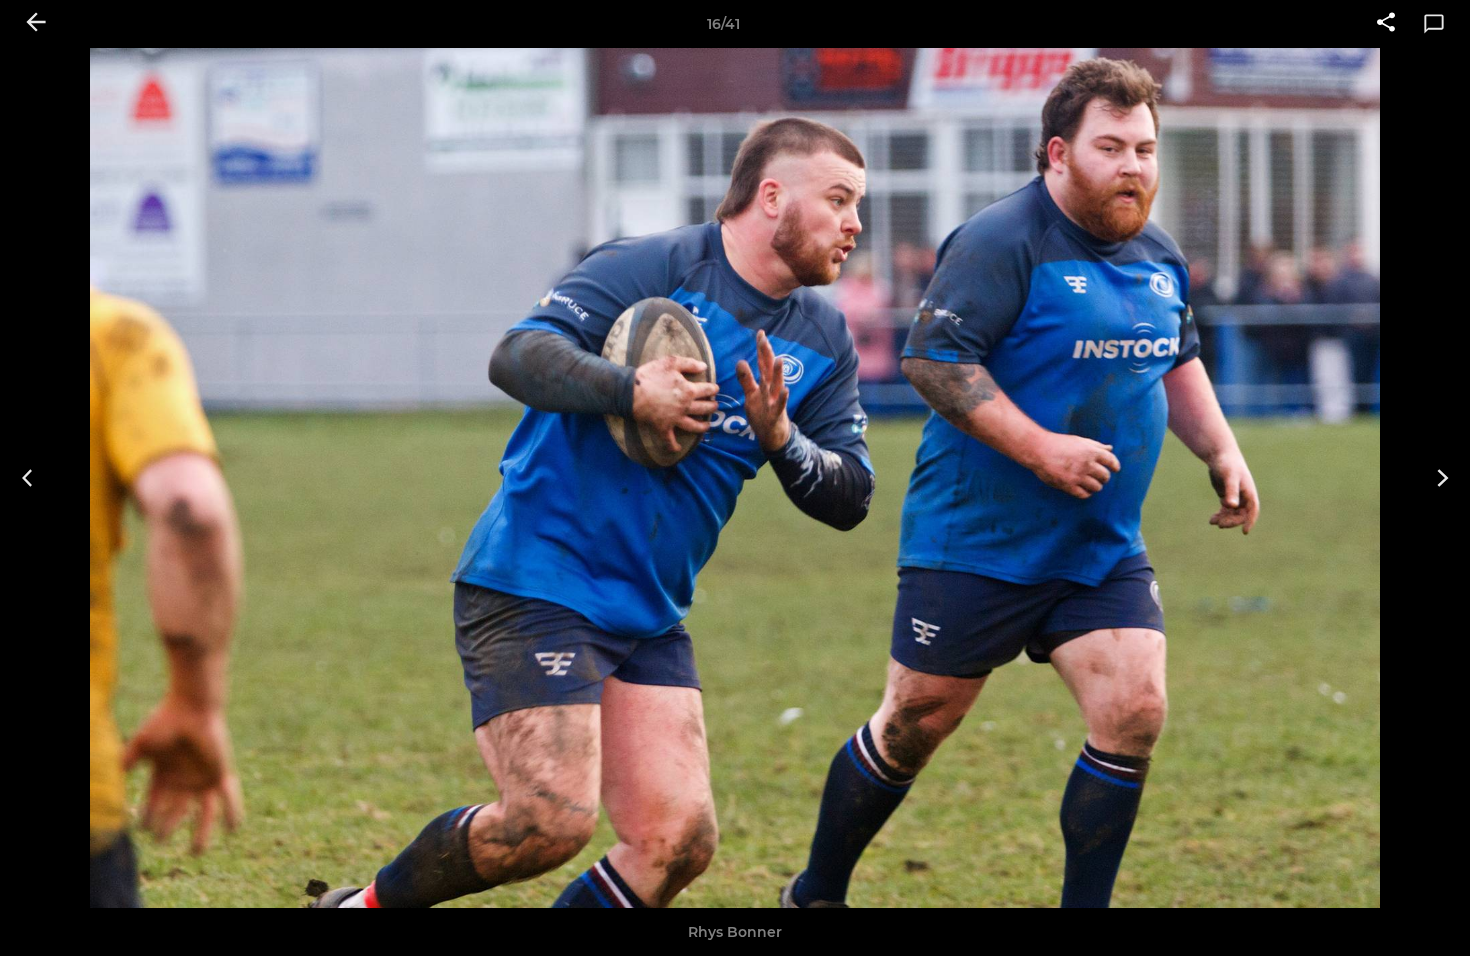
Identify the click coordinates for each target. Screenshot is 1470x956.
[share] (1386, 24)
